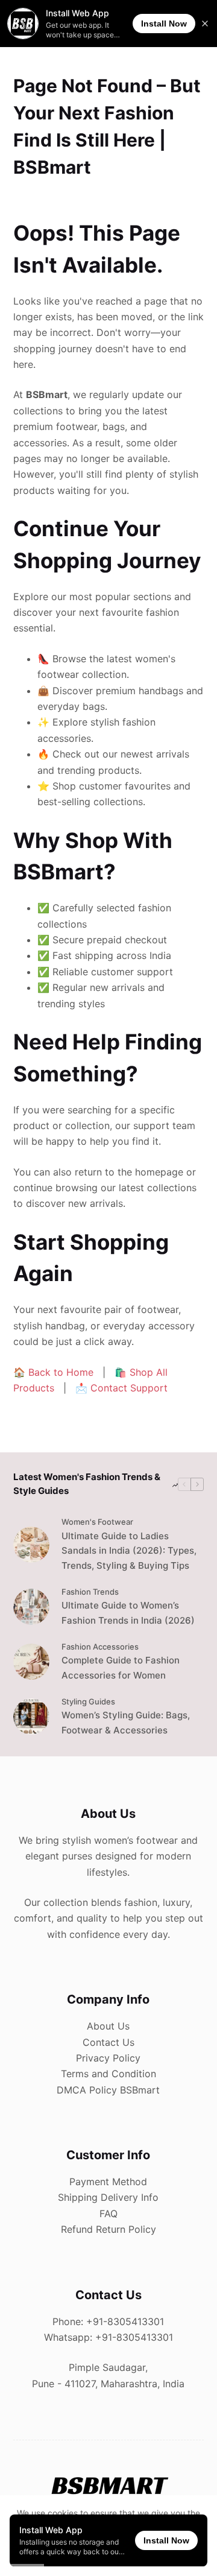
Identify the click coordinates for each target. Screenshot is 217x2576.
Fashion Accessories (100, 1647)
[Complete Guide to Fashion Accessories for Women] (31, 1662)
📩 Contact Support (121, 1388)
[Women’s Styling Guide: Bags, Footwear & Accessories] (31, 1717)
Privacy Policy (108, 2058)
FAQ (108, 2214)
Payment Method (108, 2182)
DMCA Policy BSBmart (108, 2090)
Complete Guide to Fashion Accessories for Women (121, 1668)
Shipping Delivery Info (108, 2197)
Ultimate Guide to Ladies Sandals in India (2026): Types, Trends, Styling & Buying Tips (129, 1551)
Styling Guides (88, 1701)
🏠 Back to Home (53, 1372)
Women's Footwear (97, 1522)
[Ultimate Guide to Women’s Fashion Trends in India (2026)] (31, 1607)
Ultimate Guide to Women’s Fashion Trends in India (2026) (128, 1613)
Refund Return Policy (108, 2229)
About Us (108, 2026)
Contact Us (108, 2042)
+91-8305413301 (125, 2321)
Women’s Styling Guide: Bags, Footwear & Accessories (126, 1723)
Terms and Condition (108, 2074)
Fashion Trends (90, 1592)
